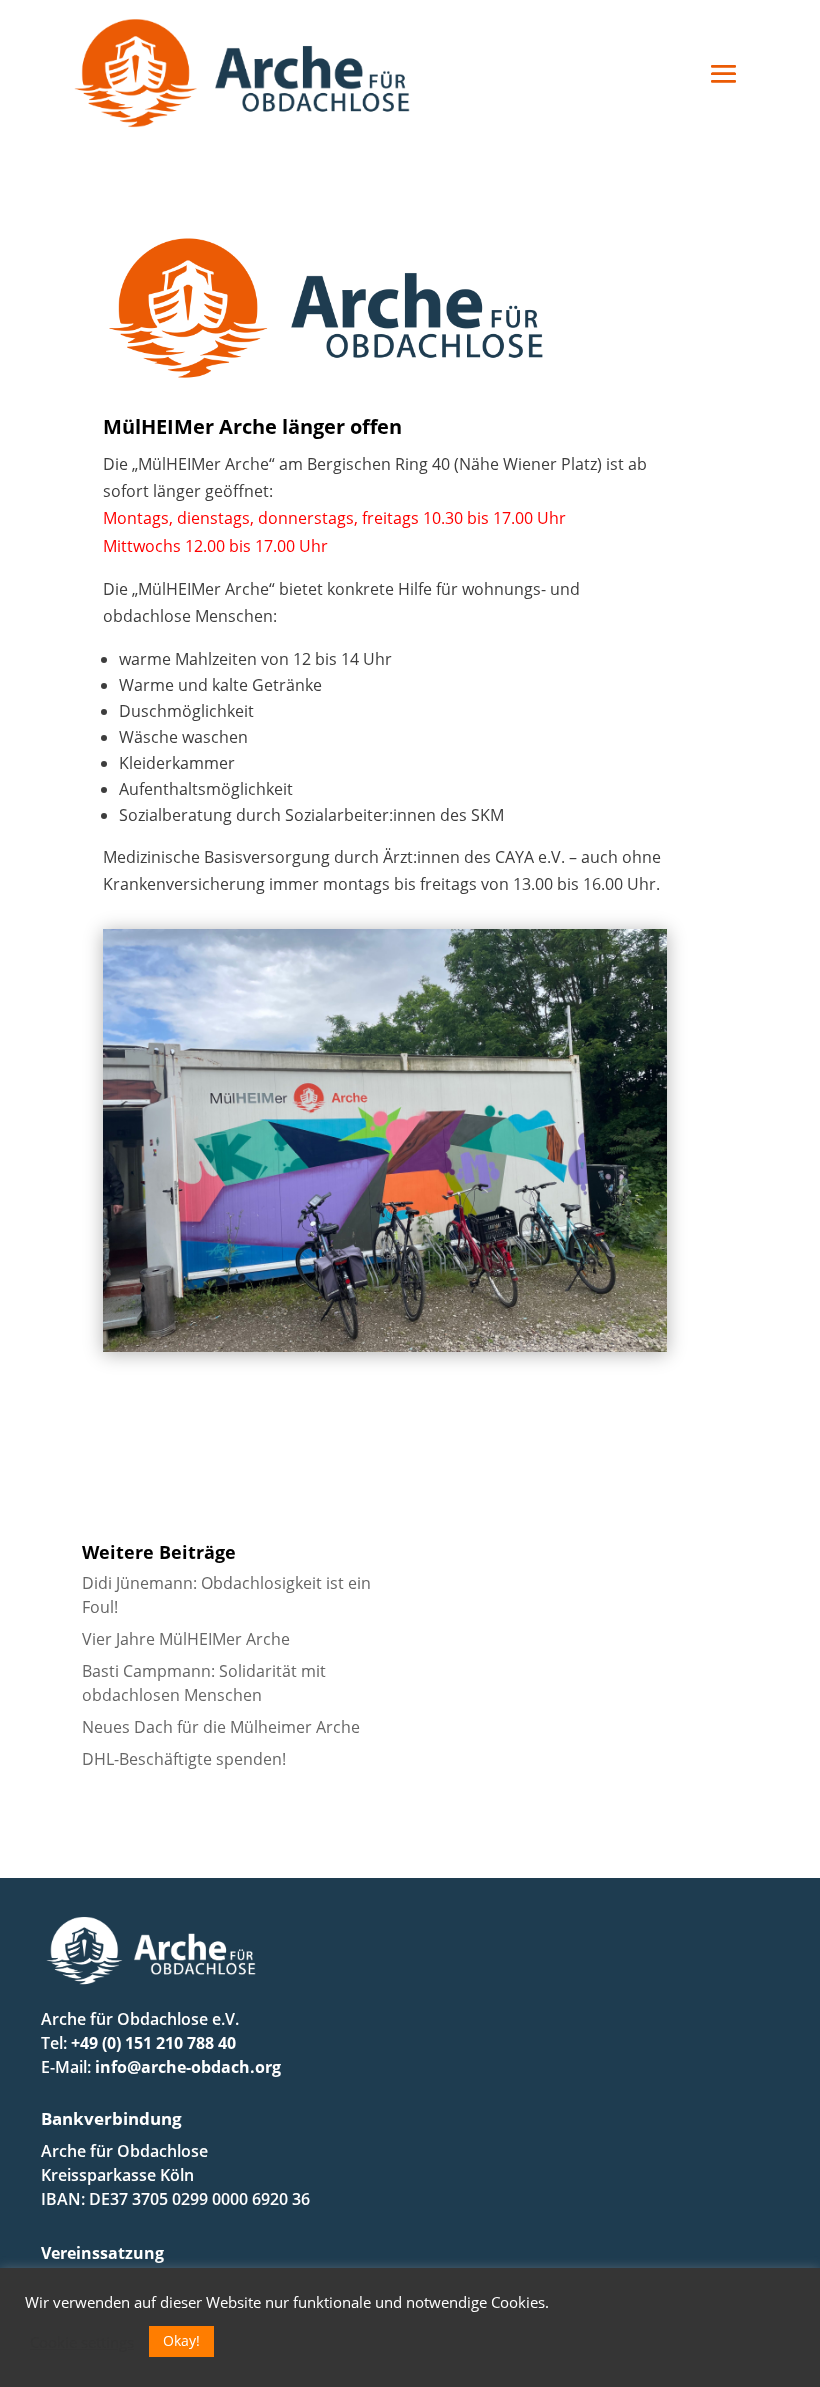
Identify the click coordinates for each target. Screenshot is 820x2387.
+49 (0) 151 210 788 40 (153, 2043)
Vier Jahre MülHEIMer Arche (186, 1639)
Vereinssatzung (102, 2253)
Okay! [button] (181, 2340)
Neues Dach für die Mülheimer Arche (221, 1727)
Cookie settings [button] (82, 2342)
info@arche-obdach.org (188, 2067)
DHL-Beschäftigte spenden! (184, 1759)
